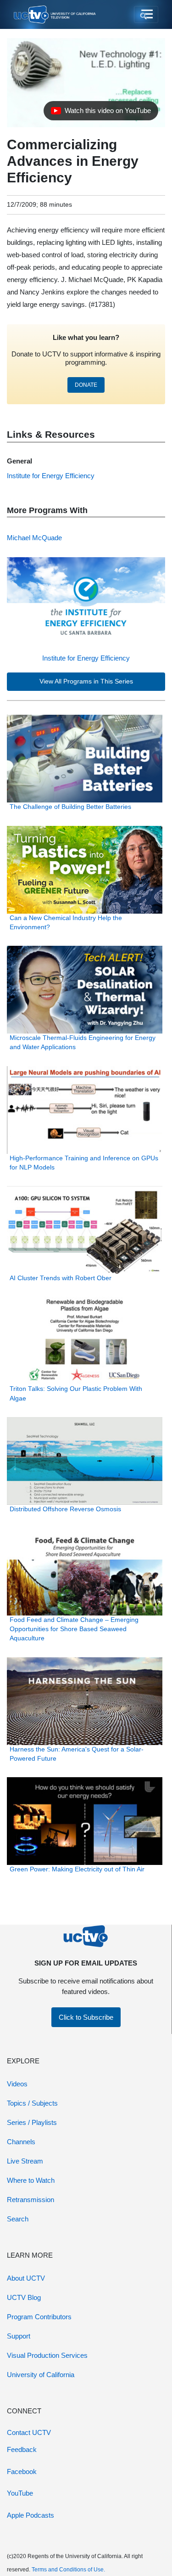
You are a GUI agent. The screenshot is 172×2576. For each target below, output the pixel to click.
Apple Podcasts (31, 2515)
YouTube (20, 2493)
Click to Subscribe (86, 2017)
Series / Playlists (32, 2122)
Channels (21, 2142)
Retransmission (31, 2200)
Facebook (22, 2471)
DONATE (86, 385)
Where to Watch (31, 2180)
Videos (17, 2084)
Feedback (22, 2449)
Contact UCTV (29, 2432)
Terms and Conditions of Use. (68, 2570)
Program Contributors (39, 2317)
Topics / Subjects (32, 2103)
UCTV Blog (24, 2297)
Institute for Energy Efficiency (86, 658)
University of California (41, 2375)
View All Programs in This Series (86, 681)
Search (18, 2219)
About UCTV (26, 2278)
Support (19, 2336)
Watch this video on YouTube (101, 113)
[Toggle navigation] (146, 15)
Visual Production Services (47, 2355)
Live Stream (25, 2161)
